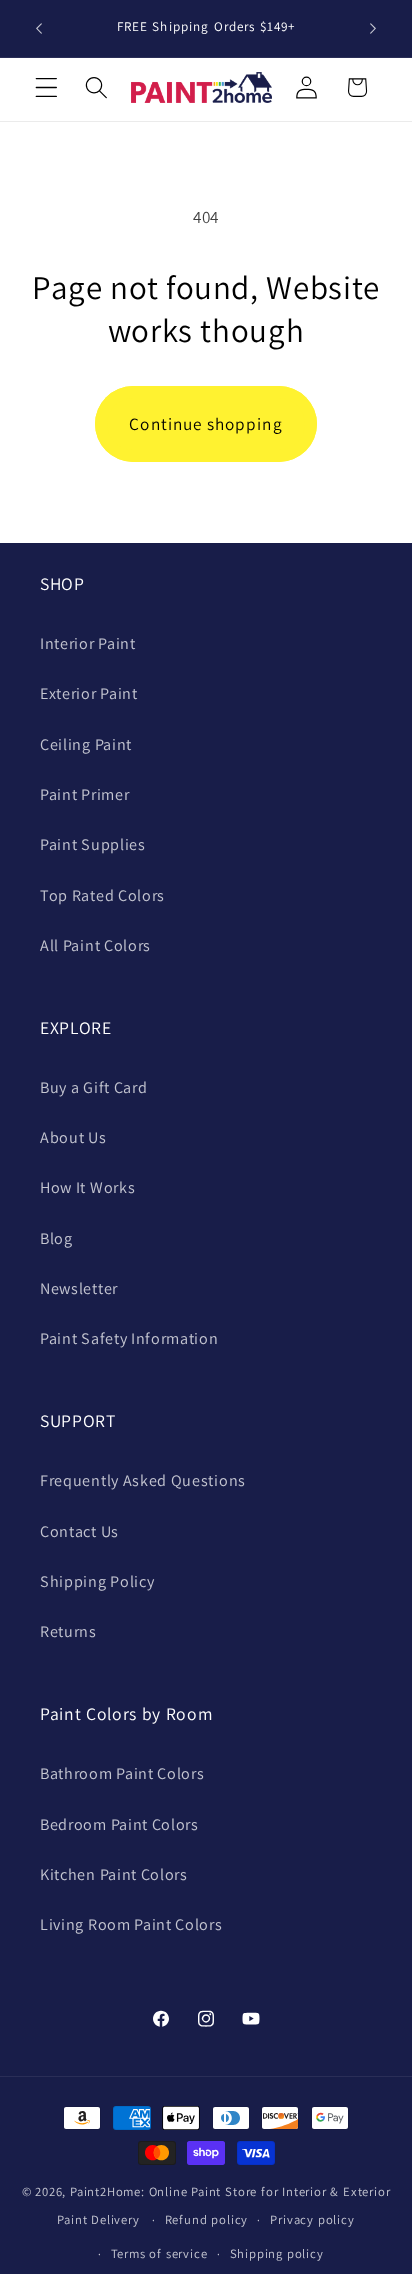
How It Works (87, 1187)
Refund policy (206, 2219)
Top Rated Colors (102, 895)
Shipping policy (277, 2253)
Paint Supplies (93, 844)
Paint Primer (84, 794)
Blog (56, 1238)
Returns (68, 1631)
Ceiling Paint (86, 744)
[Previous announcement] (39, 29)
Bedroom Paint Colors (119, 1824)
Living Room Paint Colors (131, 1924)
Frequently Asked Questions (143, 1480)
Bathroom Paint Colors (122, 1773)
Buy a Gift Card (93, 1087)
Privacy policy (312, 2219)
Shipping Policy (97, 1581)
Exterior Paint (89, 693)
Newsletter (79, 1288)
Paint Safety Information (129, 1338)
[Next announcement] (373, 29)
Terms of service (159, 2253)
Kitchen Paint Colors (114, 1874)
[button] (46, 87)
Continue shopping (206, 423)
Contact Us (79, 1531)
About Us (73, 1137)
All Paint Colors (95, 945)
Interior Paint (88, 643)
